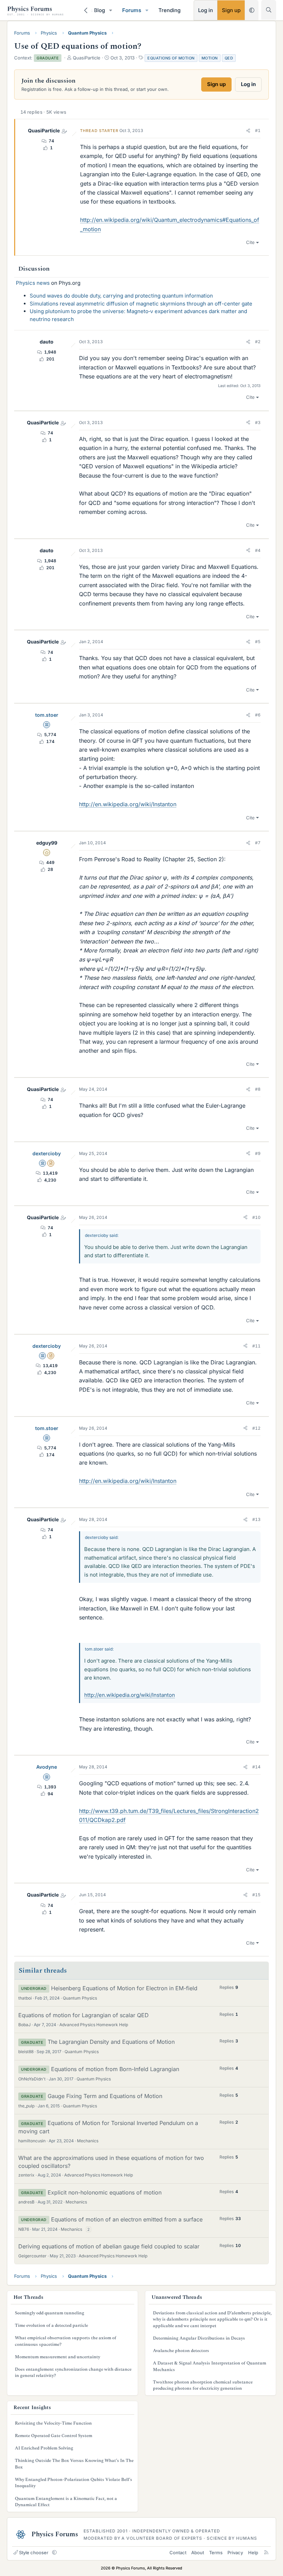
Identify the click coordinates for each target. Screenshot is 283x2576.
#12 (256, 1428)
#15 (256, 1895)
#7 (258, 843)
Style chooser (34, 2553)
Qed (229, 58)
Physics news (33, 283)
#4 (258, 550)
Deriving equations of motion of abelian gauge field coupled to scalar (109, 2246)
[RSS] (266, 2553)
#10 (256, 1217)
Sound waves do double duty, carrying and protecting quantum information (121, 296)
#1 (258, 130)
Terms (216, 2553)
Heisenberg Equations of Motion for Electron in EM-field (124, 1988)
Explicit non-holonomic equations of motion (105, 2192)
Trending (169, 10)
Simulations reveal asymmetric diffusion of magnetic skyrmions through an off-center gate (141, 304)
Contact (178, 2553)
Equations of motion (171, 58)
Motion (210, 58)
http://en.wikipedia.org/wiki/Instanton (128, 804)
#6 (258, 715)
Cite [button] (250, 242)
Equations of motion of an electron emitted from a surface (127, 2219)
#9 (258, 1153)
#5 (258, 642)
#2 (258, 342)
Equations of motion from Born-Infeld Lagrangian (115, 2069)
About (198, 2553)
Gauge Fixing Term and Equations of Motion (105, 2096)
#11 (256, 1346)
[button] (111, 10)
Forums (132, 10)
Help (253, 2553)
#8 (258, 1089)
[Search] (269, 10)
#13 (256, 1519)
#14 (256, 1767)
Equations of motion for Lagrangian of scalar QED (84, 2015)
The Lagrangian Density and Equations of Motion (111, 2042)
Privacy (235, 2553)
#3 (258, 422)
